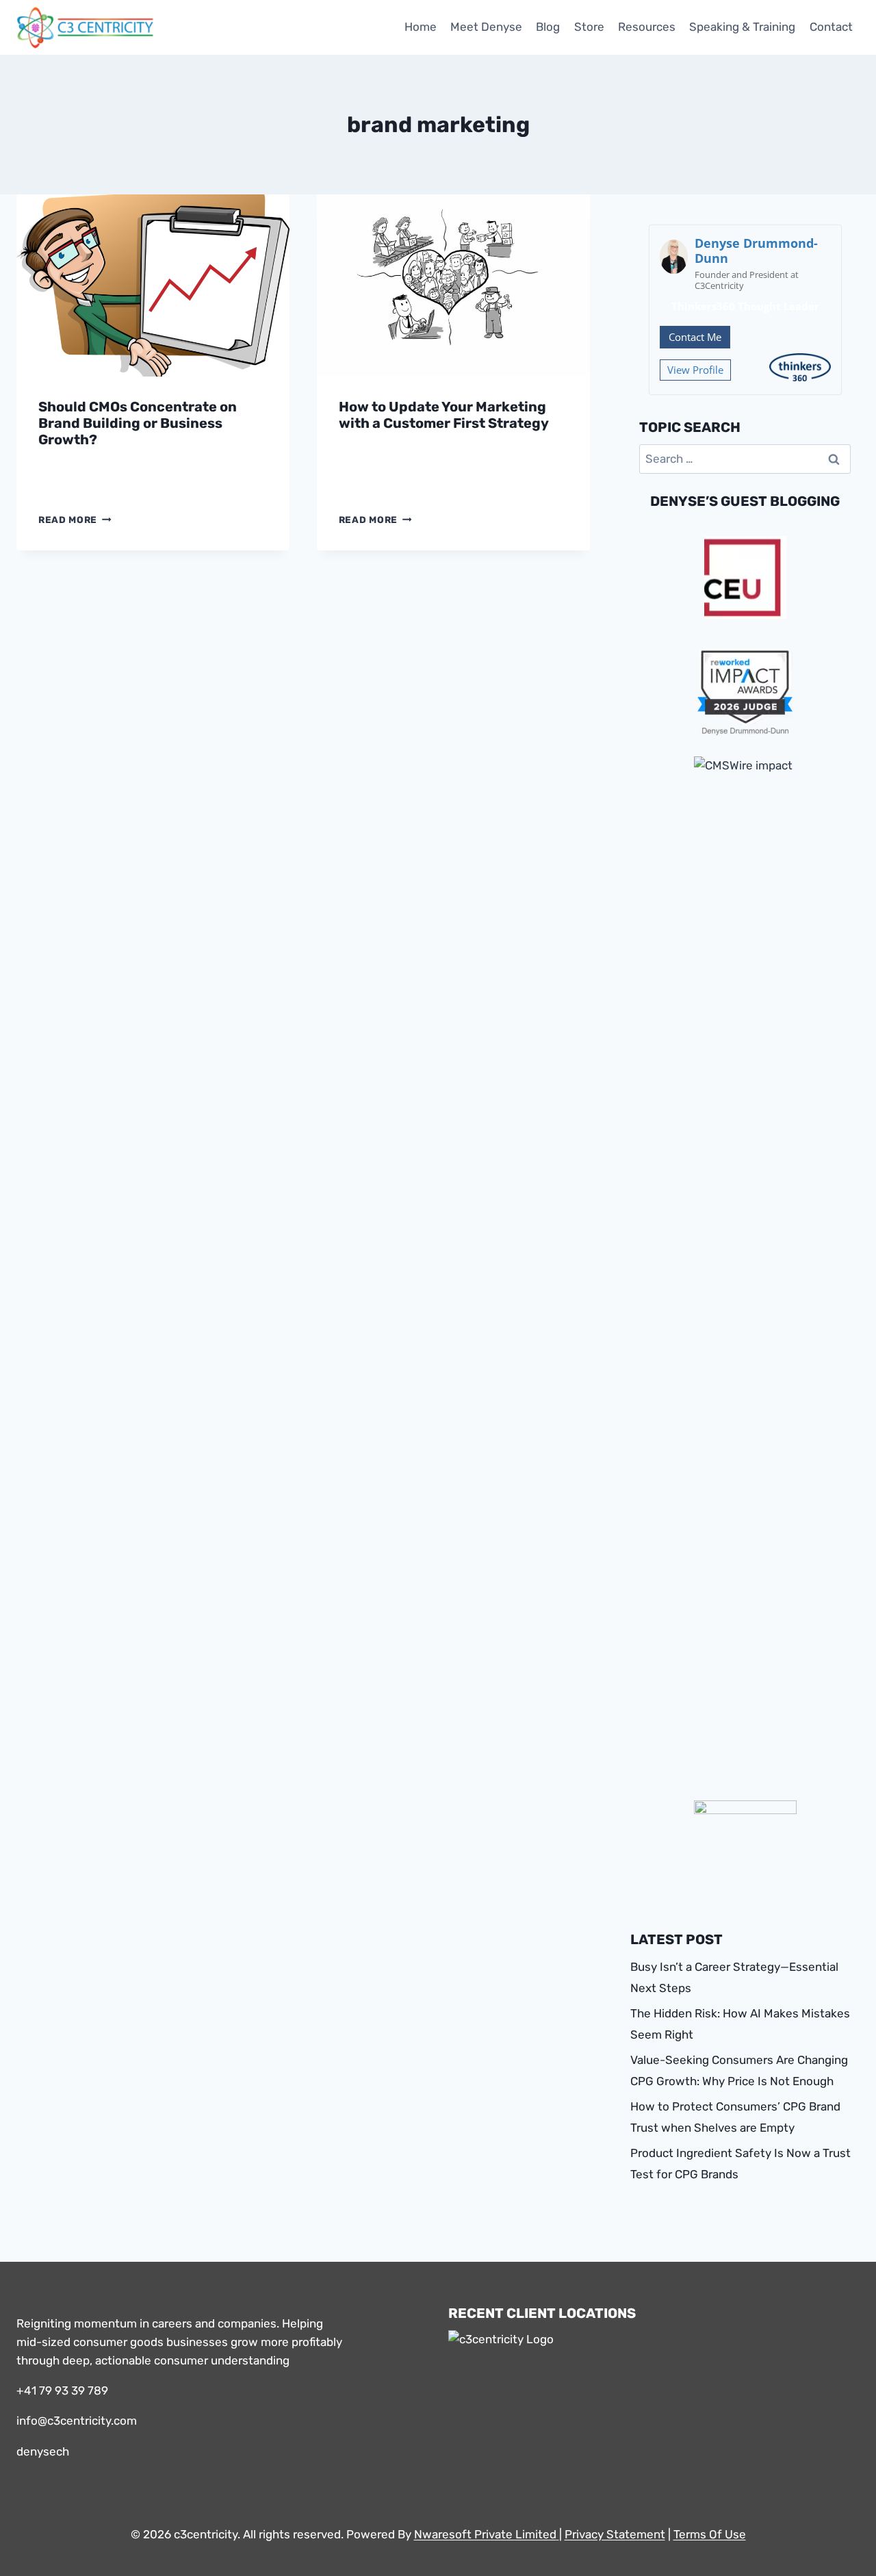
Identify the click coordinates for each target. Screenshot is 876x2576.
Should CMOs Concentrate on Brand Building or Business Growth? (138, 423)
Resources (647, 27)
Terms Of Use (710, 2534)
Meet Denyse (486, 27)
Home (421, 27)
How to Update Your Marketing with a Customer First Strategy (444, 415)
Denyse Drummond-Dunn (756, 251)
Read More (75, 520)
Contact (831, 27)
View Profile (695, 370)
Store (589, 27)
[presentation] (153, 285)
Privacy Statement (615, 2534)
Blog (548, 27)
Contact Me (695, 337)
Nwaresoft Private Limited (485, 2534)
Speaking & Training (742, 27)
